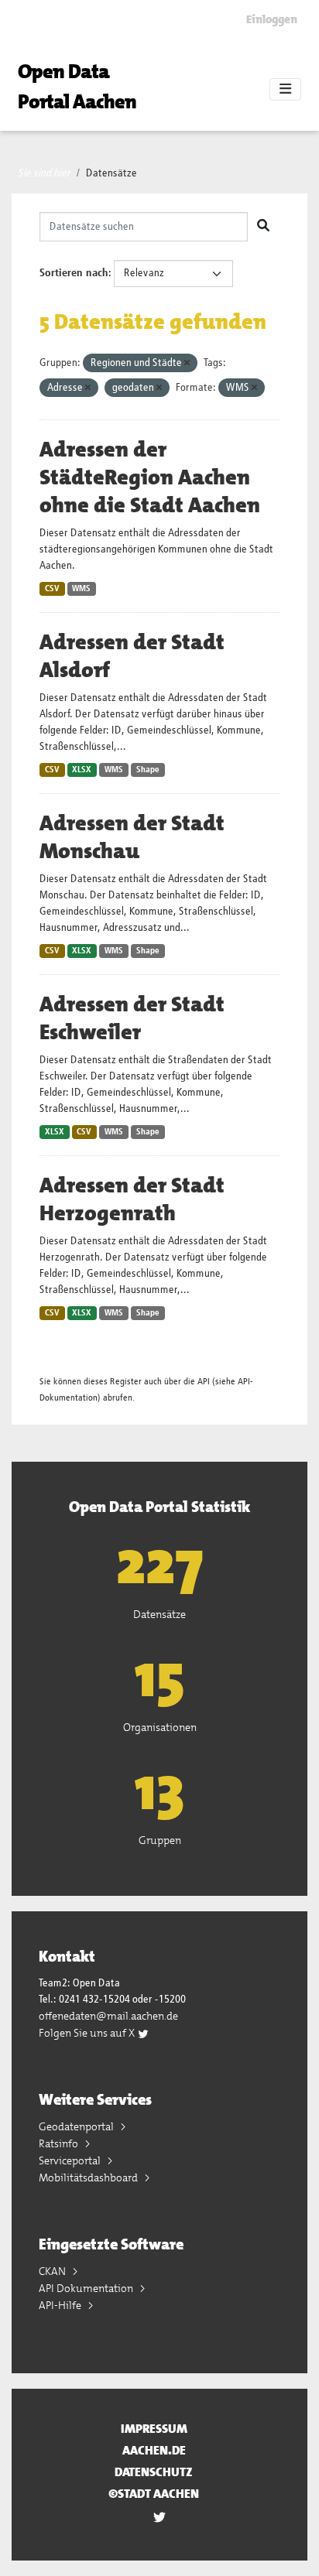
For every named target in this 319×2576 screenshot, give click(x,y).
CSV (52, 589)
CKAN (53, 2271)
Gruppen (160, 1840)
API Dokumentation (87, 2288)
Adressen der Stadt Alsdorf (132, 656)
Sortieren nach (74, 273)
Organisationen (160, 1727)
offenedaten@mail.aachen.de (108, 2016)
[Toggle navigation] (285, 90)
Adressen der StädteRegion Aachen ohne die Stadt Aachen (150, 477)
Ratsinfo (60, 2143)
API (204, 1382)
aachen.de (154, 2450)
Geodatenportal (77, 2126)
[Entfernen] (187, 363)
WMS (81, 589)
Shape (148, 770)
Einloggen (272, 19)
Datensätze (111, 173)
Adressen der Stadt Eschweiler (132, 1018)
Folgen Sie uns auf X (88, 2033)
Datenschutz (154, 2472)
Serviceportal (71, 2160)
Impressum (154, 2429)
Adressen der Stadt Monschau (132, 837)
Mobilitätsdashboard (89, 2177)
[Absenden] (263, 227)
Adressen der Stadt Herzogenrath (132, 1199)
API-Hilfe (61, 2305)
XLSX (82, 770)
